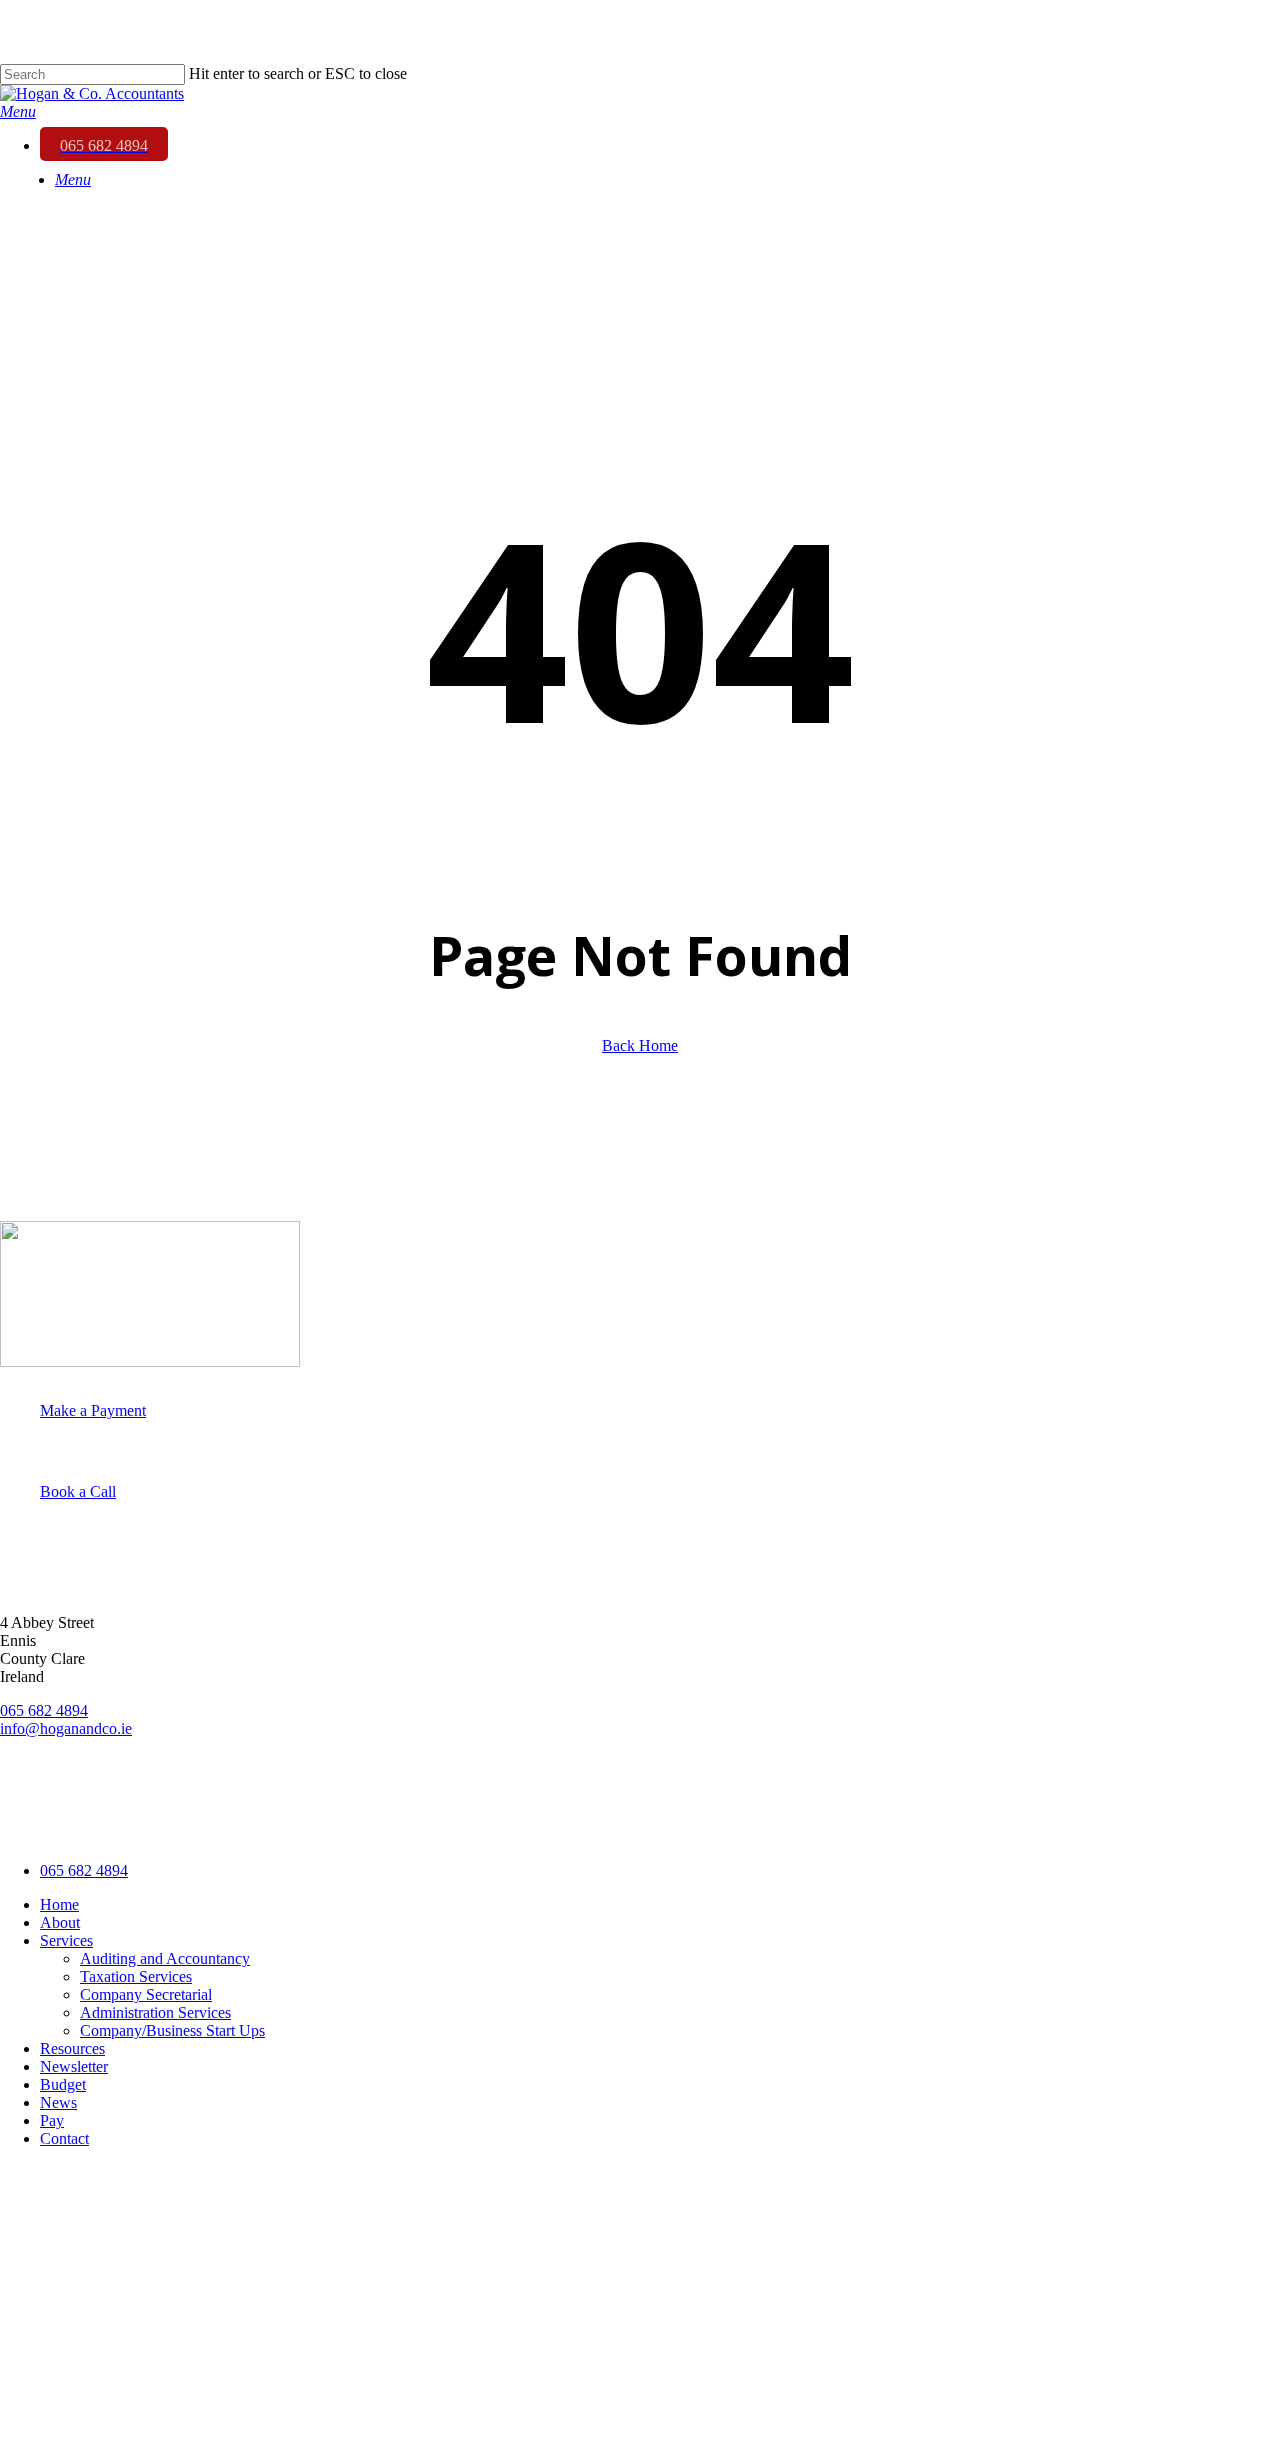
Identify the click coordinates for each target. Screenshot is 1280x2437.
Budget (63, 2084)
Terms (318, 1827)
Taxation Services (136, 1976)
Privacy (253, 1827)
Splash (566, 1827)
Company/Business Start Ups (172, 2030)
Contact (64, 2138)
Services (66, 1940)
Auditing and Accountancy (165, 1958)
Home (59, 1904)
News (58, 2102)
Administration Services (155, 2012)
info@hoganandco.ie (66, 1728)
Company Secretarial (146, 1994)
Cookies (385, 1827)
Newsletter (74, 2066)
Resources (72, 2048)
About (60, 1922)
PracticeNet (472, 1827)
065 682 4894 (44, 1710)
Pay (52, 2120)
